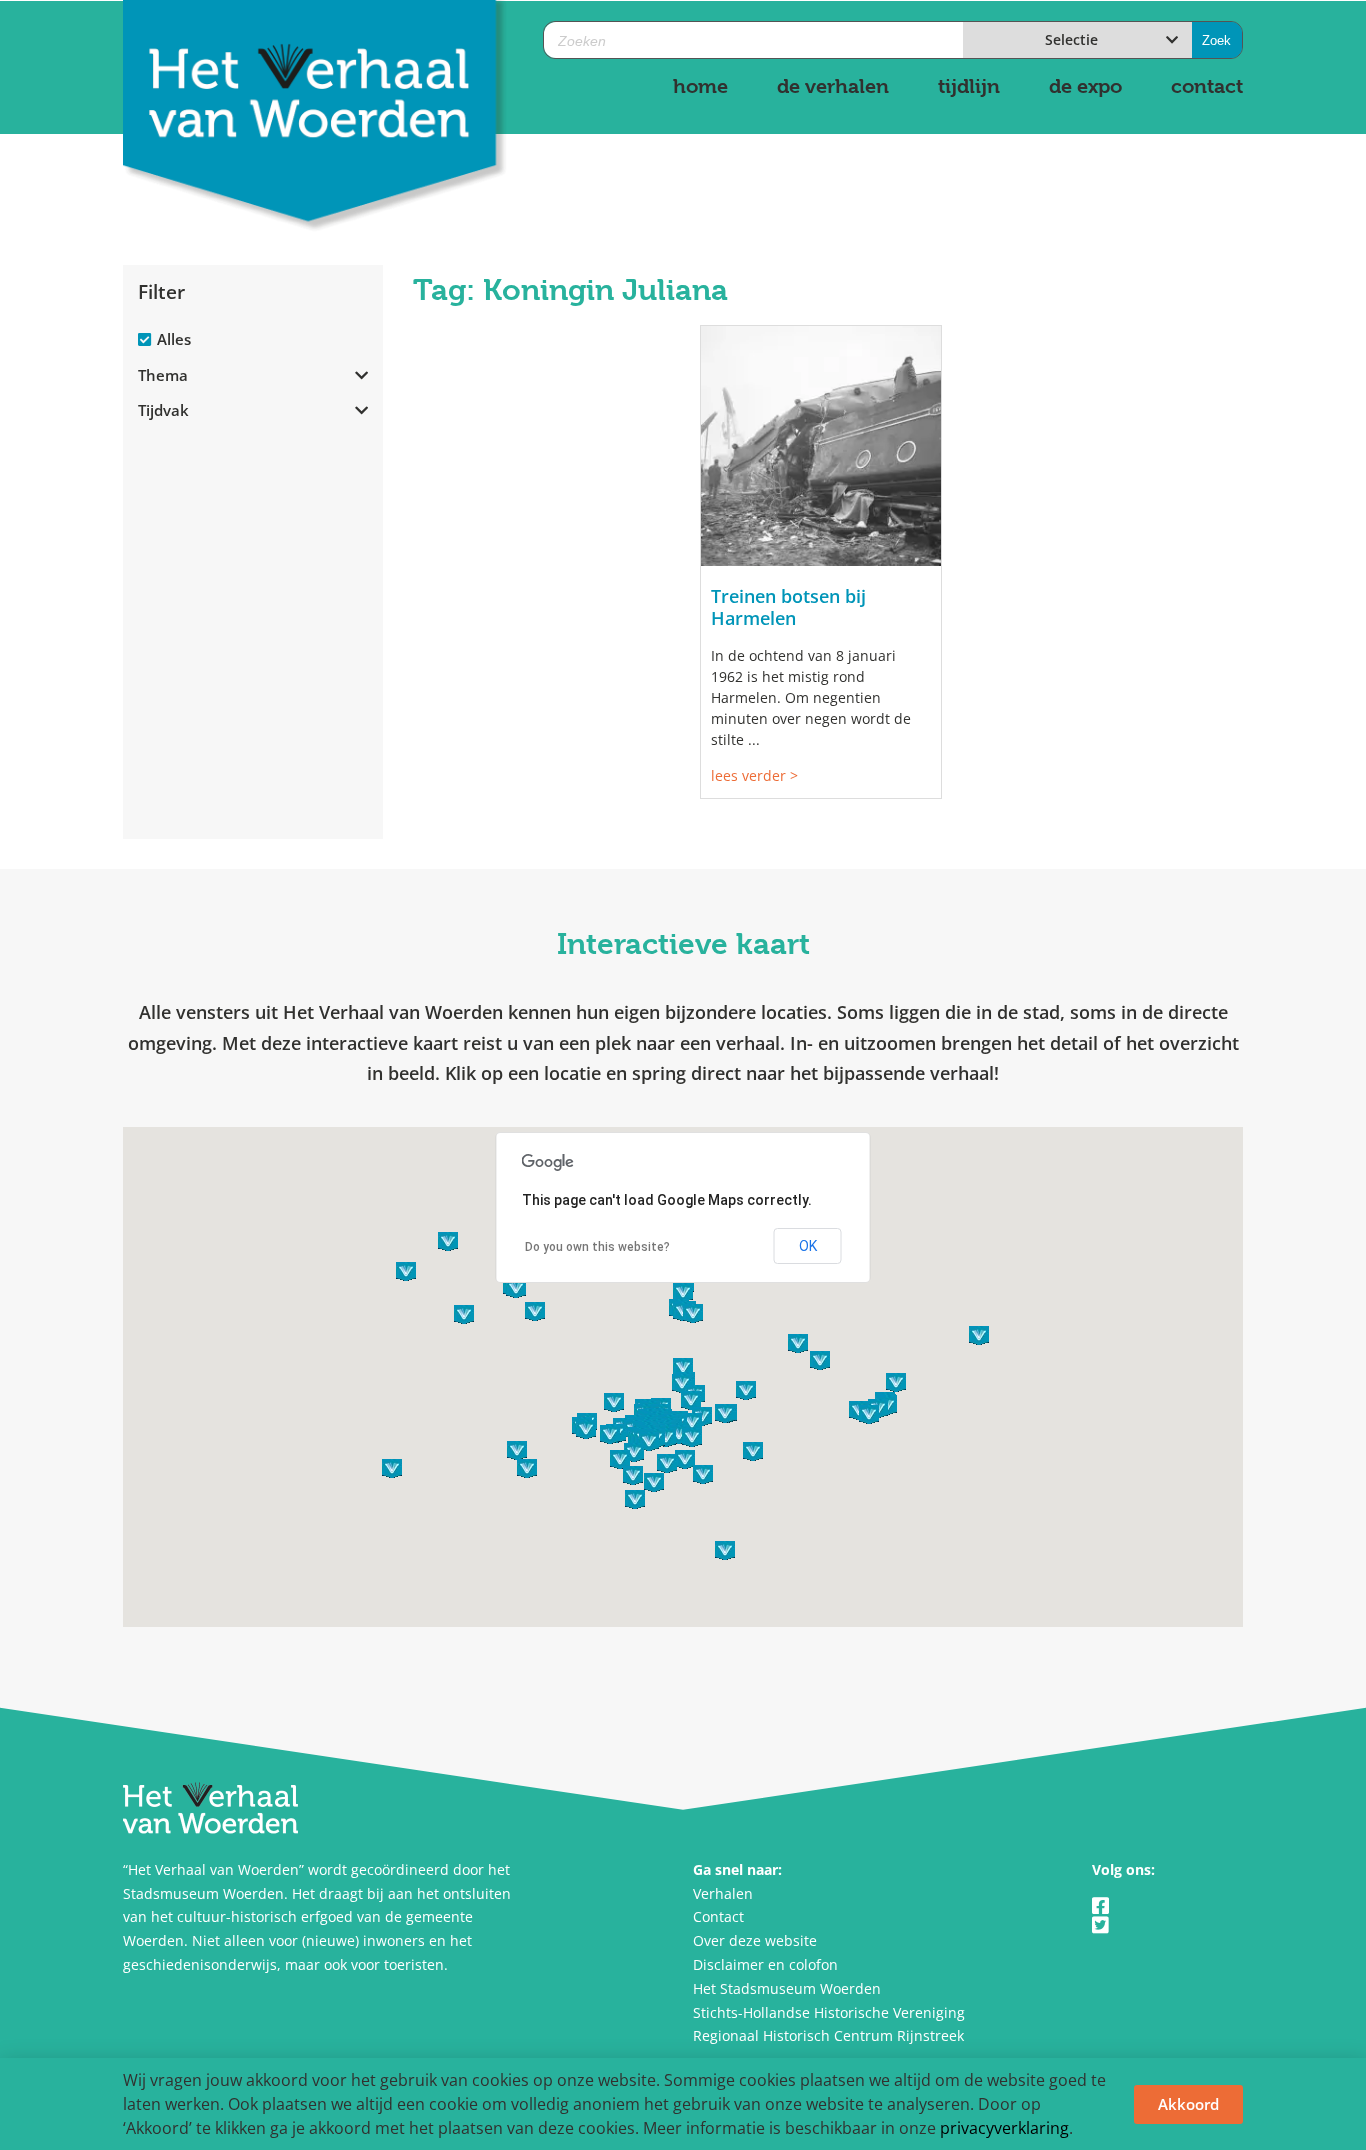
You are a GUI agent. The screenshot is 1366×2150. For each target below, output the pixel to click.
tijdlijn (969, 86)
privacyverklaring (1004, 2128)
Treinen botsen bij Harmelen (788, 607)
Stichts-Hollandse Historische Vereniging (829, 2012)
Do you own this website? (597, 1247)
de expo (1085, 86)
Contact (718, 1916)
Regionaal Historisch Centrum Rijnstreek (828, 2035)
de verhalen (833, 86)
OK (808, 1246)
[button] (679, 1434)
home (700, 86)
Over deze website (755, 1940)
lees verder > (754, 775)
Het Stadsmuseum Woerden (787, 1988)
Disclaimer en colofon (765, 1964)
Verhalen (723, 1893)
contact (1207, 86)
